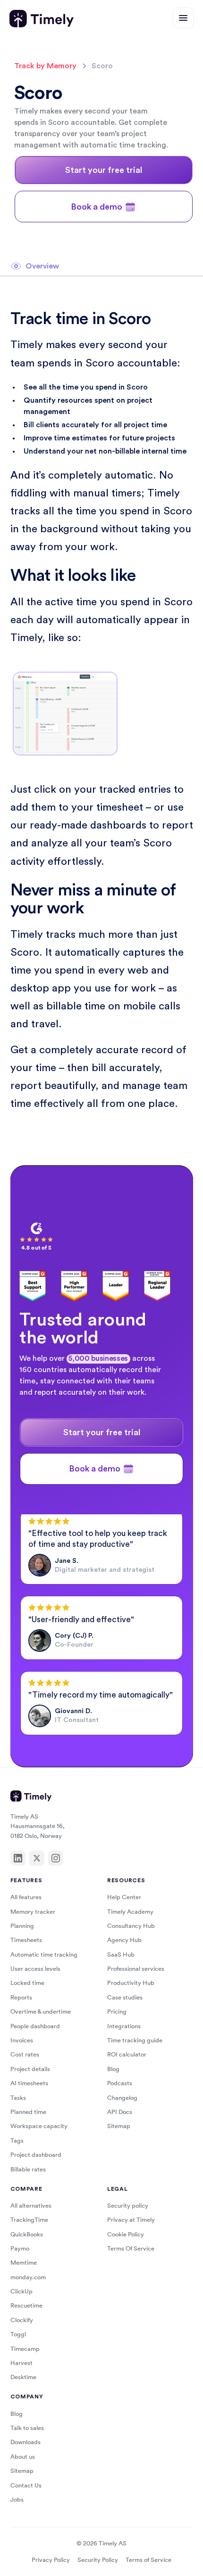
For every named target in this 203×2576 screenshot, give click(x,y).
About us (23, 2457)
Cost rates (25, 2054)
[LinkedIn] (18, 1858)
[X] (37, 1858)
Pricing (117, 2011)
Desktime (23, 2377)
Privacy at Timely (131, 2220)
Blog (113, 2069)
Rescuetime (26, 2305)
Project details (30, 2069)
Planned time (28, 2112)
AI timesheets (29, 2083)
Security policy (128, 2206)
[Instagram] (56, 1858)
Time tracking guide (135, 2040)
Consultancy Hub (131, 1926)
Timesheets (26, 1940)
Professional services (136, 1969)
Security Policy (98, 2560)
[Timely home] (42, 19)
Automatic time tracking (44, 1954)
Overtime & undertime (41, 2011)
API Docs (120, 2112)
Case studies (125, 1997)
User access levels (35, 1969)
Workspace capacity (39, 2126)
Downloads (25, 2442)
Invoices (22, 2040)
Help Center (124, 1897)
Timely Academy (130, 1912)
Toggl (18, 2334)
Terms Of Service (131, 2248)
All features (26, 1897)
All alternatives (31, 2206)
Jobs (17, 2499)
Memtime (24, 2263)
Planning (22, 1926)
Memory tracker (33, 1912)
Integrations (124, 2026)
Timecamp (25, 2349)
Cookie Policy (126, 2234)
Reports (21, 1997)
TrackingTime (29, 2220)
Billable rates (28, 2169)
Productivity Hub (131, 1983)
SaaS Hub (121, 1954)
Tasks (18, 2098)
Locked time (27, 1983)
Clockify (22, 2320)
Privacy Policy (51, 2560)
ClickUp (21, 2291)
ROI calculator (127, 2054)
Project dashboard (36, 2155)
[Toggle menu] (183, 18)
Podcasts (120, 2083)
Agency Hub (124, 1940)
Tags (17, 2141)
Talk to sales (27, 2428)
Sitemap (119, 2126)
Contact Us (26, 2485)
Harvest (21, 2363)
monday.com (28, 2277)
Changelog (122, 2098)
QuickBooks (27, 2234)
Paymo (20, 2248)
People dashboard (35, 2026)
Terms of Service (148, 2560)
